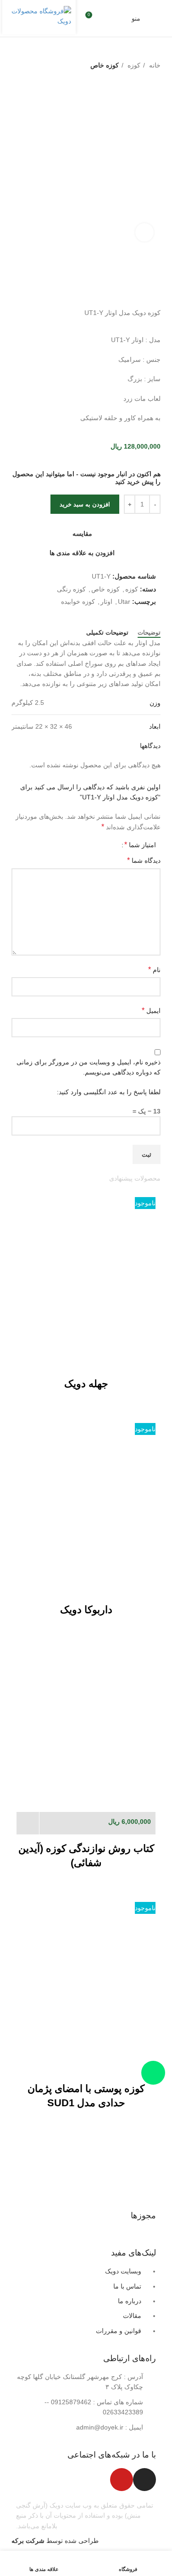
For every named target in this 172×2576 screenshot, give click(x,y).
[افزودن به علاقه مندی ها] (119, 1359)
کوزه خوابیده (78, 602)
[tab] (149, 633)
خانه (154, 65)
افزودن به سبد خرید (85, 504)
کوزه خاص (105, 65)
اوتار (106, 602)
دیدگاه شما (144, 860)
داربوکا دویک (86, 1610)
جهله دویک (86, 1384)
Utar (124, 602)
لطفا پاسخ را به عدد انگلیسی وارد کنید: (109, 1092)
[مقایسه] (144, 1359)
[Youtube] (122, 2480)
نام (154, 970)
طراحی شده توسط (55, 2541)
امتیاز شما (140, 845)
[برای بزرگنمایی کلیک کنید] (144, 232)
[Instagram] (144, 2480)
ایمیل (151, 1010)
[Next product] (16, 85)
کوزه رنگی (71, 589)
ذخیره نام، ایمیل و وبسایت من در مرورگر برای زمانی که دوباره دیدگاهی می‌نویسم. (89, 1067)
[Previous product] (34, 85)
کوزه (133, 65)
